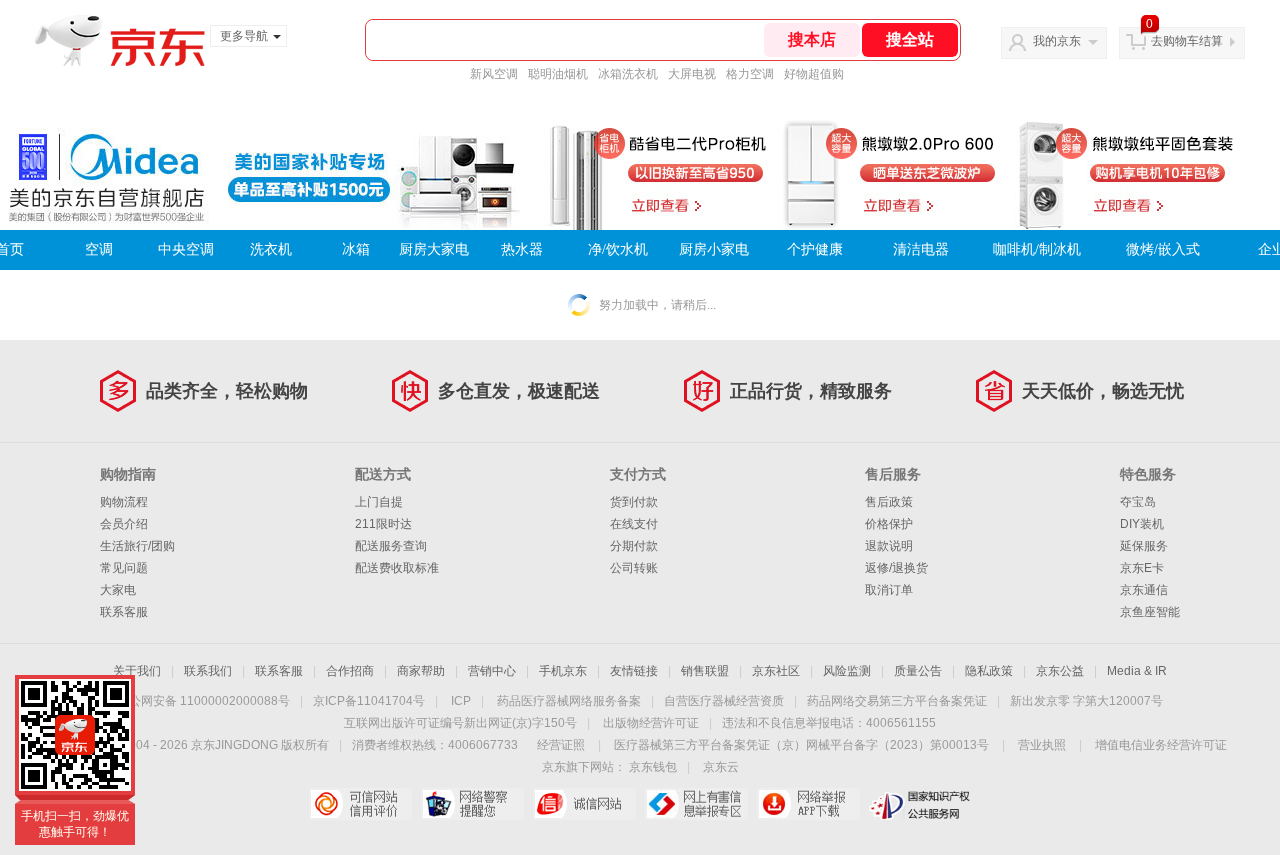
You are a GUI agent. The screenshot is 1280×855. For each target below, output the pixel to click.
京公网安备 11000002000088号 (203, 701)
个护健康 (815, 249)
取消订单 (889, 590)
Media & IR (1137, 671)
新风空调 (494, 74)
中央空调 (186, 249)
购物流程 (124, 502)
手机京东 (563, 671)
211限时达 (383, 524)
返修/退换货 (896, 568)
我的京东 (1057, 41)
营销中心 (492, 671)
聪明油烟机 (558, 74)
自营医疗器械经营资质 (724, 701)
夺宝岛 (1138, 502)
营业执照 (1042, 745)
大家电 (118, 590)
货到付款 (634, 502)
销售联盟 (705, 671)
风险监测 (847, 671)
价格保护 (889, 524)
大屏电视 (692, 74)
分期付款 (634, 546)
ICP (461, 701)
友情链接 (634, 671)
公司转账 (634, 568)
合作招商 (350, 671)
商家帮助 (421, 671)
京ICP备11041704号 (369, 701)
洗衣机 (271, 249)
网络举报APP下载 (808, 804)
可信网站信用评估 (360, 804)
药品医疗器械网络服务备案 (569, 701)
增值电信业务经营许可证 (1161, 745)
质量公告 (918, 671)
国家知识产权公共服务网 (920, 804)
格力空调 (750, 74)
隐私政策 (989, 671)
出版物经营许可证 (651, 723)
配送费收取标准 (397, 568)
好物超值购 (814, 74)
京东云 (721, 767)
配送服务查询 (391, 546)
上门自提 (379, 502)
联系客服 (124, 612)
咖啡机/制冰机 (1037, 249)
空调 (99, 249)
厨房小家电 (714, 249)
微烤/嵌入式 (1163, 249)
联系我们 (208, 671)
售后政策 (889, 502)
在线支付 (634, 524)
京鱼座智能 (1150, 612)
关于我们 (137, 671)
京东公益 (1060, 671)
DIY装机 (1142, 524)
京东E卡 (1142, 568)
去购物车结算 (1187, 41)
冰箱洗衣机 (628, 74)
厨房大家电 (434, 249)
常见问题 (124, 568)
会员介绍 (124, 524)
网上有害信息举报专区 (696, 804)
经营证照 (561, 745)
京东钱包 (653, 767)
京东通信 (1144, 590)
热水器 (522, 249)
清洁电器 (921, 249)
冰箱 (356, 249)
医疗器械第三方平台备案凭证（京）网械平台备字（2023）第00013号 (801, 745)
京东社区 (776, 671)
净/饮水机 (618, 249)
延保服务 (1144, 546)
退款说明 (889, 546)
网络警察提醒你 (472, 804)
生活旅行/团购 (137, 546)
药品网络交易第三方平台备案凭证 (897, 701)
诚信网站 (584, 804)
